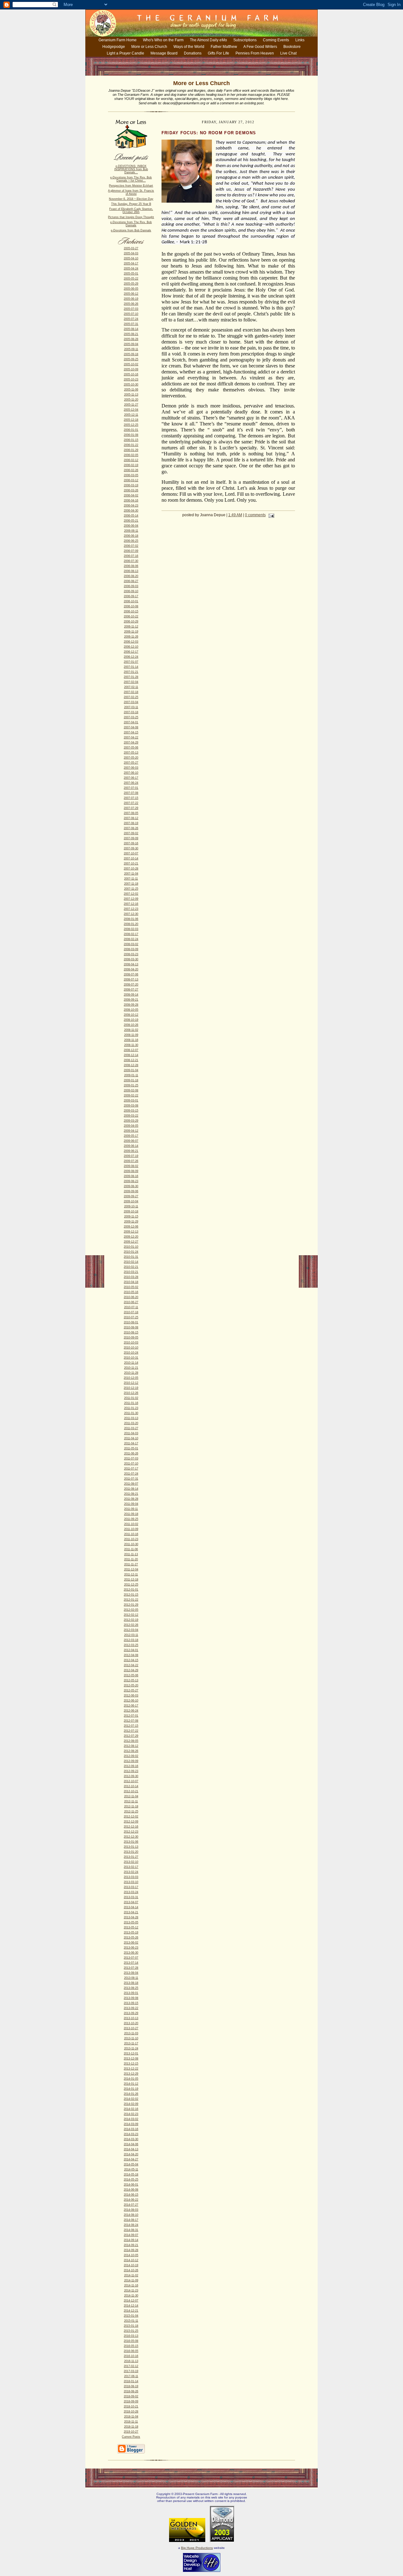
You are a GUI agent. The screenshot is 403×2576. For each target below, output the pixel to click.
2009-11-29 (131, 1222)
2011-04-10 (131, 1438)
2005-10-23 (131, 379)
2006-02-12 (131, 460)
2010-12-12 (131, 1383)
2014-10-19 (131, 2265)
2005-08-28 (131, 339)
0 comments (255, 515)
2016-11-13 (131, 2361)
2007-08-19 (131, 823)
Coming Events (276, 40)
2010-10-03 (131, 1343)
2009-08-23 (131, 1181)
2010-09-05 (131, 1337)
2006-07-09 (131, 551)
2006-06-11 (131, 531)
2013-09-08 (131, 1998)
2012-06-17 (131, 1706)
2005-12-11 (131, 415)
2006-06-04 (131, 526)
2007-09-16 (131, 843)
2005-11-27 (131, 405)
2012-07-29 (131, 1736)
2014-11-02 (131, 2275)
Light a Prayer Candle (125, 53)
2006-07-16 (131, 556)
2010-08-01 (131, 1322)
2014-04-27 (131, 2159)
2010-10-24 (131, 1353)
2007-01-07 (131, 662)
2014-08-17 (131, 2220)
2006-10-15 (131, 611)
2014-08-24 (131, 2225)
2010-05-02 (131, 1287)
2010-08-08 (131, 1327)
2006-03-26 (131, 490)
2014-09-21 (131, 2245)
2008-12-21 (131, 1060)
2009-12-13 (131, 1232)
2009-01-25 (131, 1085)
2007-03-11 (131, 707)
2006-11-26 (131, 637)
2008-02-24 (131, 939)
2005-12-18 (131, 420)
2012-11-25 (131, 1811)
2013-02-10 (131, 1862)
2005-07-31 (131, 324)
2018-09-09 (131, 2401)
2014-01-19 (131, 2089)
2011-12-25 (131, 1585)
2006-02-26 (131, 470)
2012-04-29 (131, 1670)
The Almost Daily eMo (208, 40)
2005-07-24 (131, 319)
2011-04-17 (131, 1443)
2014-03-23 (131, 2134)
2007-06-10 (131, 773)
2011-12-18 (131, 1580)
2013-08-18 (131, 1983)
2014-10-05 (131, 2255)
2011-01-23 (131, 1408)
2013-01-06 (131, 1842)
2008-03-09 (131, 949)
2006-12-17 (131, 652)
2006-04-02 (131, 495)
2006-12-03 (131, 642)
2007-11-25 (131, 889)
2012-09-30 (131, 1776)
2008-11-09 (131, 1035)
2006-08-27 (131, 581)
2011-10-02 (131, 1524)
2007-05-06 (131, 748)
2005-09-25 (131, 359)
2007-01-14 (131, 667)
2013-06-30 (131, 1953)
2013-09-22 (131, 2008)
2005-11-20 (131, 400)
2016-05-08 (131, 2341)
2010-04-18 (131, 1282)
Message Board (164, 53)
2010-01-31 (131, 1257)
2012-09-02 (131, 1756)
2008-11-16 (131, 1040)
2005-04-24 (131, 269)
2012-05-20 (131, 1685)
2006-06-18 (131, 536)
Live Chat (288, 53)
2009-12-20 (131, 1237)
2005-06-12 (131, 294)
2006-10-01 (131, 601)
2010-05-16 (131, 1292)
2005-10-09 (131, 369)
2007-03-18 (131, 712)
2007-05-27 (131, 763)
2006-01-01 (131, 430)
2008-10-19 (131, 1020)
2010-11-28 (131, 1373)
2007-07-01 (131, 788)
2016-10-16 (131, 2356)
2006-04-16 (131, 500)
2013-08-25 (131, 1988)
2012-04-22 (131, 1665)
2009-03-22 (131, 1116)
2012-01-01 (131, 1590)
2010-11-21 (131, 1368)
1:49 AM (235, 515)
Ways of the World (189, 47)
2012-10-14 (131, 1786)
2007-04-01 (131, 722)
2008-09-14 (131, 995)
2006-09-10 (131, 591)
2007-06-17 (131, 778)
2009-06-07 (131, 1141)
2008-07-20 (131, 985)
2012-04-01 (131, 1650)
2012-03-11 (131, 1635)
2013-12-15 (131, 2064)
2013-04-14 (131, 1907)
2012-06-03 (131, 1695)
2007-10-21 (131, 863)
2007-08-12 (131, 818)
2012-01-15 (131, 1595)
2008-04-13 (131, 964)
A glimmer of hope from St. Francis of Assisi (131, 192)
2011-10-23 (131, 1539)
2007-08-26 (131, 828)
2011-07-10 (131, 1464)
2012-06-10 (131, 1701)
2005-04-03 (131, 253)
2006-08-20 (131, 576)
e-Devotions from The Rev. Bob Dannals (131, 224)
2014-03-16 (131, 2129)
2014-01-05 (131, 2079)
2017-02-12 (131, 2366)
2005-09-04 (131, 344)
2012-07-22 (131, 1731)
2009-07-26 (131, 1161)
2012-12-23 (131, 1832)
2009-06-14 (131, 1146)
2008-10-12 (131, 1015)
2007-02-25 (131, 697)
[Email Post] (270, 515)
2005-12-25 (131, 425)
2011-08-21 (131, 1494)
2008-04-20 (131, 969)
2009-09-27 (131, 1196)
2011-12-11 (131, 1574)
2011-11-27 (131, 1564)
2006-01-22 (131, 445)
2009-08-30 (131, 1186)
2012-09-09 (131, 1761)
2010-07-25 (131, 1317)
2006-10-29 (131, 621)
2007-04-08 (131, 727)
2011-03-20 (131, 1423)
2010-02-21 (131, 1267)
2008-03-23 (131, 954)
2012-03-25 (131, 1645)
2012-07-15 (131, 1726)
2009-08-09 (131, 1171)
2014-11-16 (131, 2285)
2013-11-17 (131, 2043)
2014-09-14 (131, 2240)
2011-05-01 (131, 1448)
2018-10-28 (131, 2411)
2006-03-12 (131, 480)
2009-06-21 (131, 1151)
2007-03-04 (131, 702)
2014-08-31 (131, 2230)
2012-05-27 (131, 1690)
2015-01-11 (131, 2321)
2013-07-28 (131, 1968)
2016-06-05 (131, 2351)
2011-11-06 (131, 1549)
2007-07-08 (131, 793)
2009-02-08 (131, 1090)
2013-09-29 (131, 2013)
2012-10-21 (131, 1791)
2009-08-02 (131, 1166)
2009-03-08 (131, 1106)
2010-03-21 (131, 1272)
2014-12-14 (131, 2306)
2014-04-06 (131, 2144)
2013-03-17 (131, 1887)
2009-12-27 (131, 1242)
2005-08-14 (131, 329)
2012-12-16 (131, 1827)
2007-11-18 (131, 884)
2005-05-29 (131, 284)
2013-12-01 (131, 2053)
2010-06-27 (131, 1302)
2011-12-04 (131, 1569)
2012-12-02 (131, 1816)
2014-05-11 (131, 2169)
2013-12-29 (131, 2074)
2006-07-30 (131, 561)
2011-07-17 (131, 1469)
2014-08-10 (131, 2215)
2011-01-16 (131, 1403)
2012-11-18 (131, 1806)
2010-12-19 (131, 1388)
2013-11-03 (131, 2033)
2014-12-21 (131, 2311)
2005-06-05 (131, 289)
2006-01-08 (131, 435)
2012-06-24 (131, 1711)
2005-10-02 (131, 364)
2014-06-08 (131, 2190)
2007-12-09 (131, 899)
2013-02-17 (131, 1867)
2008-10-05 (131, 1010)
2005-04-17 (131, 263)
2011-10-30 (131, 1544)
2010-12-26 (131, 1393)
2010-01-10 (131, 1247)
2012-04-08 (131, 1655)
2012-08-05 (131, 1741)
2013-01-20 (131, 1852)
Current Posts (131, 2437)
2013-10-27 (131, 2028)
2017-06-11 (131, 2376)
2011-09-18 (131, 1514)
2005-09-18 (131, 354)
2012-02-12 (131, 1615)
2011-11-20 (131, 1559)
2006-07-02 (131, 546)
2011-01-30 (131, 1413)
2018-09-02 (131, 2396)
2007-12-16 (131, 904)
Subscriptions (245, 40)
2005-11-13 (131, 395)
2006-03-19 (131, 485)
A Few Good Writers (260, 47)
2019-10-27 (131, 2432)
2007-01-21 (131, 672)
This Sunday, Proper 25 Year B (131, 204)
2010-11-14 (131, 1363)
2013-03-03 (131, 1877)
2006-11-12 (131, 627)
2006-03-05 (131, 475)
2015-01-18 (131, 2326)
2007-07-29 (131, 808)
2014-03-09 (131, 2124)
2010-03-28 (131, 1277)
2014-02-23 (131, 2114)
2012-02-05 (131, 1610)
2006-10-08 (131, 606)
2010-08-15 (131, 1332)
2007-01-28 (131, 677)
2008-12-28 (131, 1065)
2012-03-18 (131, 1640)
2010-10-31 (131, 1358)
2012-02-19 (131, 1620)
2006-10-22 (131, 616)
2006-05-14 (131, 516)
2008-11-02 (131, 1030)
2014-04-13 (131, 2149)
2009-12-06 (131, 1227)
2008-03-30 (131, 959)
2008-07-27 (131, 990)
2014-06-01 (131, 2185)
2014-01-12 (131, 2084)
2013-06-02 (131, 1943)
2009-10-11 (131, 1206)
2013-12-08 (131, 2059)
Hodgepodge (114, 47)
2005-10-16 (131, 374)
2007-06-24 (131, 783)
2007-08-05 (131, 813)
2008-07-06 (131, 974)
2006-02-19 (131, 465)
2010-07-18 (131, 1312)
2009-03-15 (131, 1111)
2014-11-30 (131, 2296)
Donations (193, 53)
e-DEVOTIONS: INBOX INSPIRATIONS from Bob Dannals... (131, 169)
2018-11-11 (131, 2422)
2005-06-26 (131, 304)
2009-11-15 (131, 1216)
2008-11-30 (131, 1045)
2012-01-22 (131, 1600)
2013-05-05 (131, 1922)
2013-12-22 (131, 2069)
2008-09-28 (131, 1005)
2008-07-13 (131, 979)
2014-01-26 (131, 2094)
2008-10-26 (131, 1025)
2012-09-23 (131, 1771)
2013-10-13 (131, 2018)
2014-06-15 (131, 2195)
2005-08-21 (131, 334)
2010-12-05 (131, 1378)
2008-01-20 (131, 924)
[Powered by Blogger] (131, 2452)
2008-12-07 (131, 1050)
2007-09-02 (131, 833)
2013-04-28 (131, 1917)
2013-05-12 (131, 1927)
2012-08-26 (131, 1751)
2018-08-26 (131, 2391)
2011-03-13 (131, 1418)
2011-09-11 (131, 1509)
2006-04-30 (131, 511)
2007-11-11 (131, 879)
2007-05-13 (131, 753)
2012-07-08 (131, 1721)
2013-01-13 (131, 1847)
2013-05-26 (131, 1938)
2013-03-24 (131, 1892)
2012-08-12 (131, 1746)
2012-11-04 (131, 1796)
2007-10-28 (131, 869)
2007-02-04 (131, 682)
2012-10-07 (131, 1781)
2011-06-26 (131, 1453)
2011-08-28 (131, 1499)
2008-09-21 (131, 1000)
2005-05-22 (131, 279)
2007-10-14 (131, 858)
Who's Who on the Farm (163, 40)
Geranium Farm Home (118, 40)
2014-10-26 (131, 2270)
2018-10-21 (131, 2406)
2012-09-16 (131, 1766)
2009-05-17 (131, 1136)
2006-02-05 (131, 455)
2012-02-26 (131, 1625)
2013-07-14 (131, 1963)
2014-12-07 (131, 2301)
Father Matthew (224, 47)
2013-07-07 (131, 1958)
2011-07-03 (131, 1458)
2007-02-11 (131, 687)
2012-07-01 (131, 1716)
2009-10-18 (131, 1211)
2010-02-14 (131, 1262)
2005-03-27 (131, 248)
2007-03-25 (131, 717)
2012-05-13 (131, 1680)
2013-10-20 (131, 2023)
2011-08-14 (131, 1489)
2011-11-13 (131, 1554)
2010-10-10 (131, 1348)
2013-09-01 (131, 1993)
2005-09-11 (131, 349)
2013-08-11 (131, 1978)
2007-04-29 (131, 742)
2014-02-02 (131, 2099)
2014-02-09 (131, 2104)
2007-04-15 (131, 732)
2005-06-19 (131, 299)
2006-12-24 (131, 657)
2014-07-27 (131, 2205)
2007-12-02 (131, 894)
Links (300, 40)
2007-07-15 (131, 798)
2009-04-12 (131, 1131)
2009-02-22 (131, 1095)
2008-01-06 (131, 919)
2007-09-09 (131, 838)
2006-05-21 (131, 521)
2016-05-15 (131, 2346)
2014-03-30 (131, 2139)
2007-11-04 (131, 874)
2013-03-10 (131, 1882)
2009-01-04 (131, 1070)
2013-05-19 (131, 1932)
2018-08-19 (131, 2386)
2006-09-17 (131, 596)
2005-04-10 (131, 258)
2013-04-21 (131, 1912)
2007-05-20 (131, 758)
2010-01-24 (131, 1252)
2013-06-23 (131, 1948)
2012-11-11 (131, 1801)
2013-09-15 (131, 2003)
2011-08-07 (131, 1484)
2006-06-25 (131, 541)
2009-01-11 (131, 1075)
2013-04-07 (131, 1902)
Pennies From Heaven (255, 53)
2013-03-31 (131, 1897)
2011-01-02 (131, 1398)
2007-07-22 (131, 803)
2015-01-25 (131, 2331)
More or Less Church (149, 47)
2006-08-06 (131, 566)
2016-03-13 (131, 2336)
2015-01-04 (131, 2316)
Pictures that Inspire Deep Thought (131, 217)
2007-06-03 (131, 768)
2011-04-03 (131, 1433)
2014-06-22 (131, 2200)
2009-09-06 (131, 1191)
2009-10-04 (131, 1201)
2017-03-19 (131, 2371)
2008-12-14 (131, 1055)
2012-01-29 (131, 1605)
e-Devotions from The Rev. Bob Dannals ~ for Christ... (131, 179)
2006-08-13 (131, 571)
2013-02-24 (131, 1872)
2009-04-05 (131, 1126)
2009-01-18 (131, 1080)
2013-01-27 (131, 1857)
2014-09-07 (131, 2235)
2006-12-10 (131, 647)
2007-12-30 (131, 914)
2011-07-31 (131, 1479)
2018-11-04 (131, 2417)
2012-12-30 (131, 1837)
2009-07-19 (131, 1156)
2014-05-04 (131, 2164)
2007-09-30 (131, 848)
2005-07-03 (131, 309)
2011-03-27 (131, 1428)
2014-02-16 (131, 2109)
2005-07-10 (131, 314)
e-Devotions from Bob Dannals (131, 230)
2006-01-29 (131, 450)
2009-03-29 (131, 1121)
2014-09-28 (131, 2250)
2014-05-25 (131, 2180)
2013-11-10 (131, 2038)
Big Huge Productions (197, 2548)
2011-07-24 (131, 1474)
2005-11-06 (131, 390)
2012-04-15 (131, 1660)
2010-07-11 (131, 1307)
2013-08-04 (131, 1973)
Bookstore (292, 47)
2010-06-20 (131, 1297)
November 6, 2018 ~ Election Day (131, 199)
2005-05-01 (131, 274)
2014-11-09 (131, 2280)
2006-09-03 (131, 586)
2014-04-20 (131, 2154)
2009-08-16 (131, 1176)
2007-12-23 (131, 909)
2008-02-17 (131, 934)
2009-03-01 (131, 1100)
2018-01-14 (131, 2381)
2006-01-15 (131, 440)
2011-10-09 (131, 1529)
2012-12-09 (131, 1822)
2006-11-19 (131, 632)
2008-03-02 (131, 944)
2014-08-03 (131, 2210)
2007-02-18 (131, 692)
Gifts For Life (219, 53)
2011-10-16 (131, 1534)
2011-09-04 (131, 1504)
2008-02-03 (131, 929)
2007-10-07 (131, 853)
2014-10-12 (131, 2260)
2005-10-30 (131, 384)
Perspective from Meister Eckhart (131, 186)
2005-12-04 (131, 410)
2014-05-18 (131, 2175)
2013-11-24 (131, 2048)
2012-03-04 (131, 1630)
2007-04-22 (131, 737)
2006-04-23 (131, 505)
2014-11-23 (131, 2290)
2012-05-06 (131, 1675)
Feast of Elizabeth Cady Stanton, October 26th (131, 211)
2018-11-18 (131, 2427)
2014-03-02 (131, 2119)
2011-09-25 (131, 1519)
